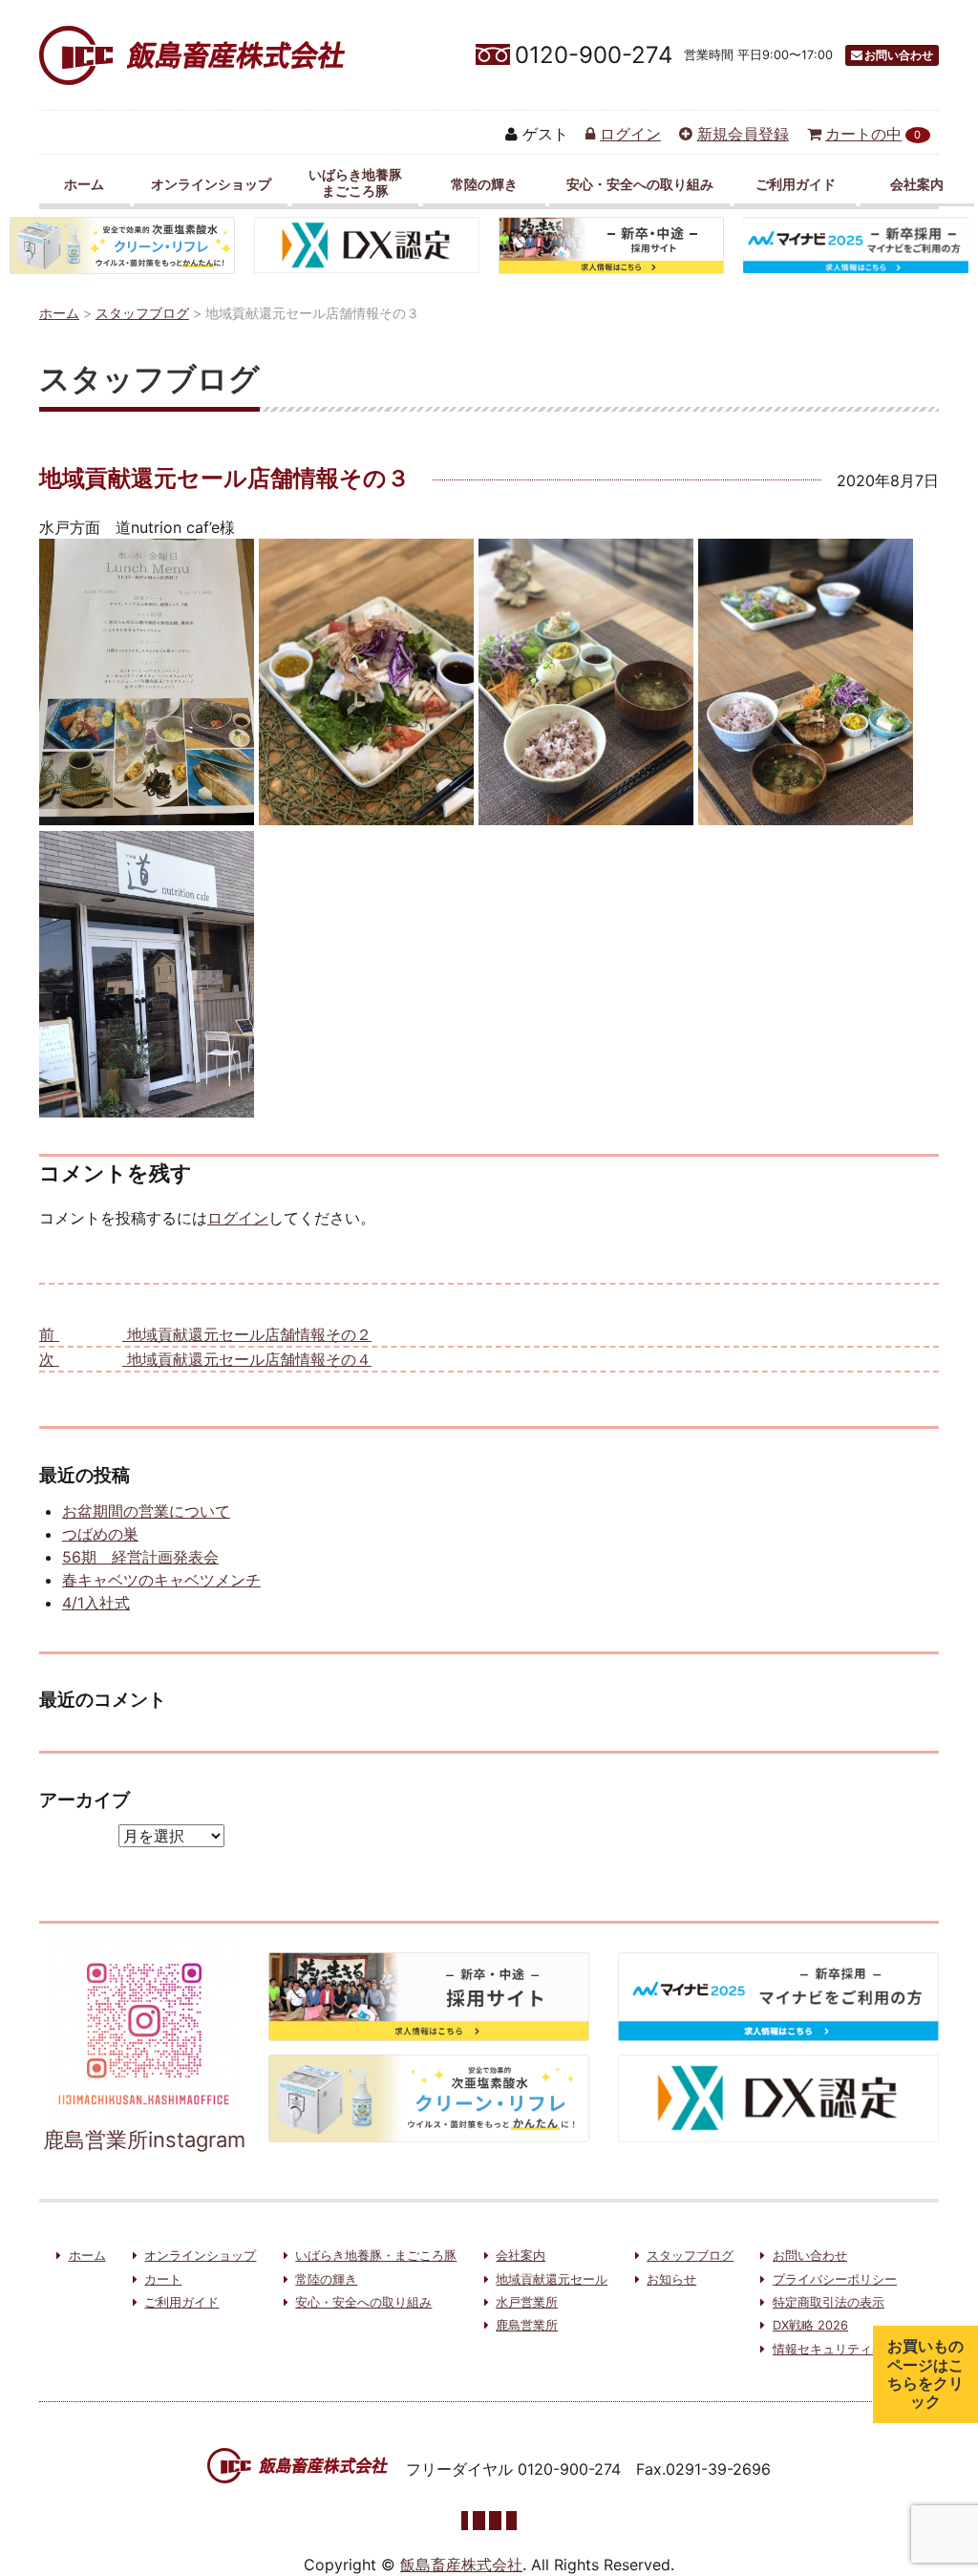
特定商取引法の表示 (829, 2302)
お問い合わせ (899, 55)
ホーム (84, 184)
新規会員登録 (743, 134)
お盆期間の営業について (146, 1511)
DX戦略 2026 (810, 2325)
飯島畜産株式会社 (461, 2565)
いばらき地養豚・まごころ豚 (376, 2256)
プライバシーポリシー (835, 2279)
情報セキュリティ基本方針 (847, 2349)
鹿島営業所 (527, 2325)
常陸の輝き (484, 184)
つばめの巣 (100, 1534)
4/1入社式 (96, 1603)
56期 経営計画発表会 (140, 1557)
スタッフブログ (690, 2256)
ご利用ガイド (796, 184)
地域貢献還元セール (552, 2279)
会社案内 (917, 184)
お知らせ (671, 2279)
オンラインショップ (211, 184)
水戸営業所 (527, 2302)
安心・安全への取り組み (640, 184)
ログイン (630, 134)
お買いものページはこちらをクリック (925, 2374)
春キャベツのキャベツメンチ (161, 1580)
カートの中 (873, 134)
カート (163, 2279)
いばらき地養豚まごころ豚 (355, 182)
